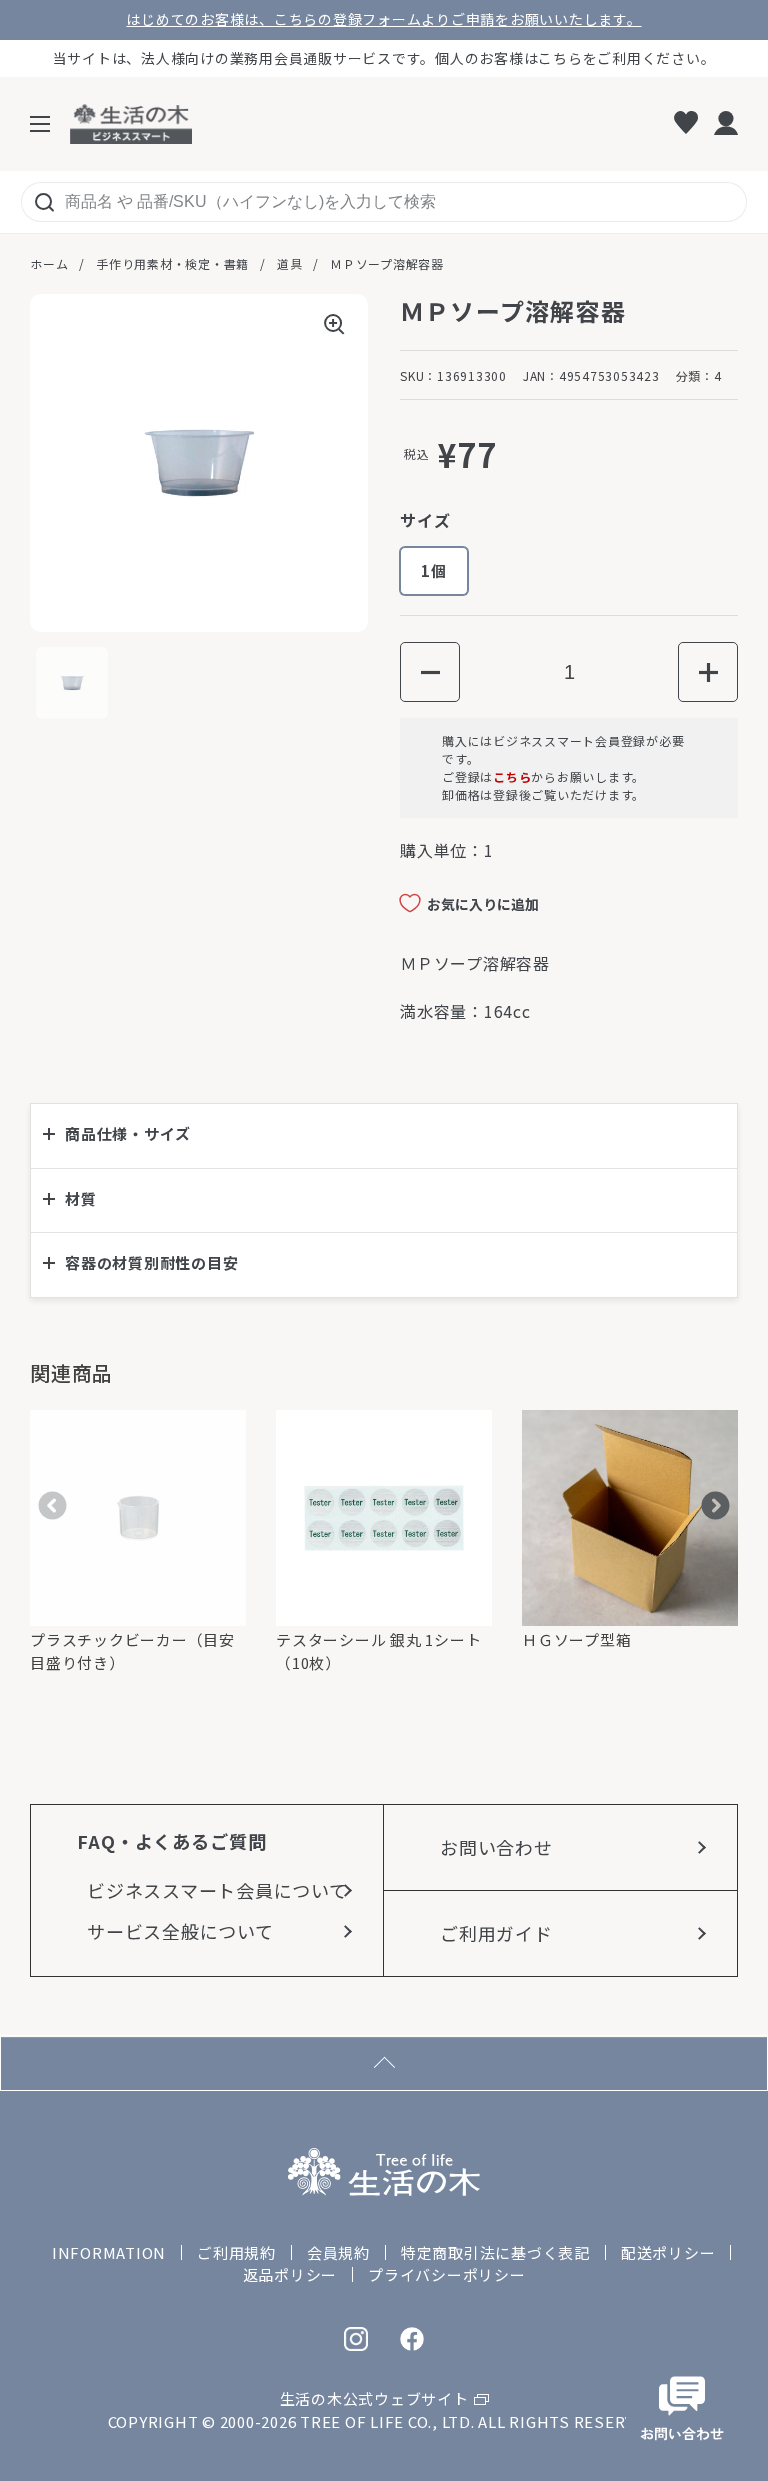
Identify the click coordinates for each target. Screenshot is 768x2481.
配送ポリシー (668, 2252)
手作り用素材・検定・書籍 (172, 263)
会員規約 (338, 2252)
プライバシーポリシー (447, 2274)
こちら (512, 776)
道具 (290, 263)
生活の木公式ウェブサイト (374, 2398)
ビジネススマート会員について (217, 1890)
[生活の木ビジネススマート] (131, 124)
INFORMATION (109, 2252)
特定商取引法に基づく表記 (495, 2252)
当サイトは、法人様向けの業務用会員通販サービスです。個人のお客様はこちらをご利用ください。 (384, 58)
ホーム (49, 263)
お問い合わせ (496, 1847)
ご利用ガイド (496, 1933)
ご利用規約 (236, 2252)
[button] (430, 672)
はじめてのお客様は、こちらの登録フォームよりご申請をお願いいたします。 (383, 19)
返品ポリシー (290, 2274)
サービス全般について (180, 1931)
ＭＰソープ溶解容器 (387, 263)
